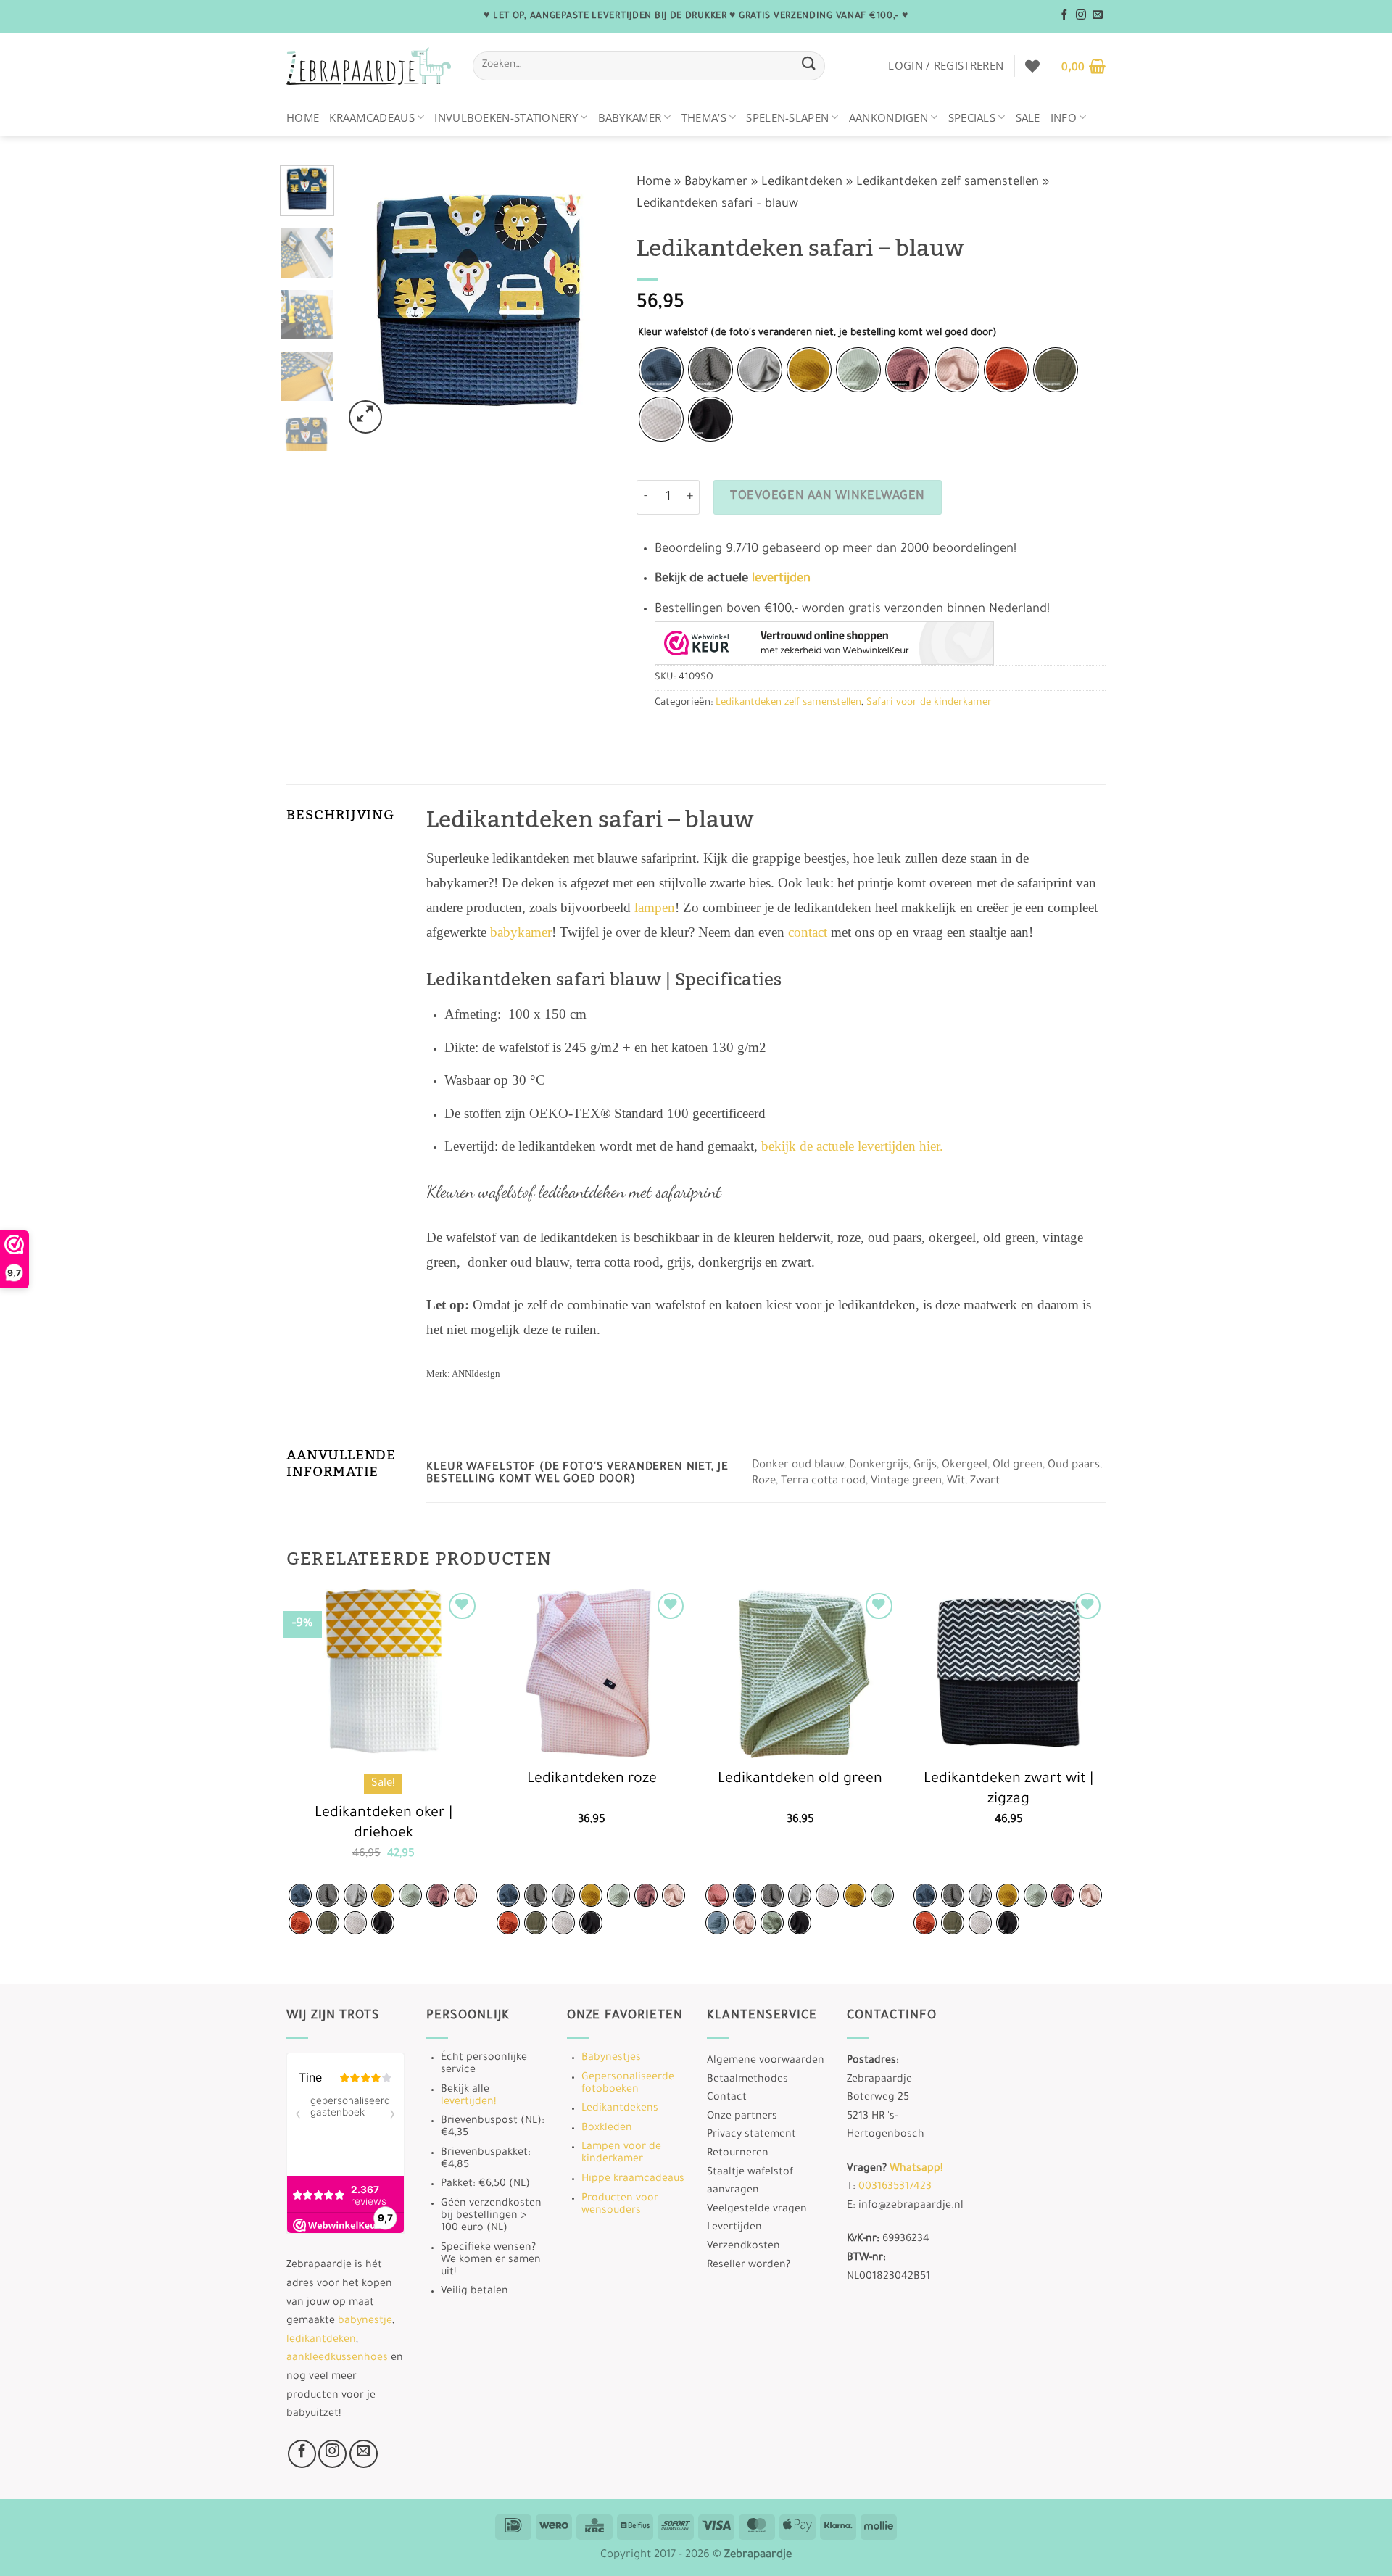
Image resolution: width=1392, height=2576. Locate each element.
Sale (1028, 117)
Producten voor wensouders (620, 2205)
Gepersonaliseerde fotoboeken (628, 2084)
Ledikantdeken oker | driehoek (384, 1825)
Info (1064, 117)
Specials (972, 117)
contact (808, 932)
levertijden (781, 580)
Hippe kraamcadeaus (633, 2179)
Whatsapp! (916, 2169)
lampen (655, 907)
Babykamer (630, 117)
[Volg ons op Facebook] (1064, 15)
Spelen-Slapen (787, 117)
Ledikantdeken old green (800, 1780)
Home (303, 117)
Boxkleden (607, 2129)
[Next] (592, 301)
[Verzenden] (808, 66)
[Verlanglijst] (1032, 66)
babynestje (365, 2322)
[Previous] (367, 301)
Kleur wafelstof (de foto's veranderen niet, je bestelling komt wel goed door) (817, 333)
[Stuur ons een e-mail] (1098, 15)
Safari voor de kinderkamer (929, 703)
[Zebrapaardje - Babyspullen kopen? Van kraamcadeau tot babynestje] (369, 66)
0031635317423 (895, 2187)
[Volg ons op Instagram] (1081, 15)
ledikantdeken (321, 2340)
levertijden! (468, 2103)
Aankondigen (888, 117)
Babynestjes (611, 2058)
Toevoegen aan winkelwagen (828, 497)
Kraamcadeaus (372, 117)
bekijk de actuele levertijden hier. (852, 1146)
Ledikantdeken (802, 183)
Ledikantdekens (620, 2109)
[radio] (661, 370)
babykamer (521, 932)
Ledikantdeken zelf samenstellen (948, 183)
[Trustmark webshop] (824, 643)
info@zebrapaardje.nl (911, 2206)
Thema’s (704, 117)
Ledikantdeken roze (592, 1780)
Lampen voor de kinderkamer (621, 2154)
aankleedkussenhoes (337, 2358)
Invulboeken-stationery (506, 117)
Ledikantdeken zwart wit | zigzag (1008, 1790)
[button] (946, 65)
